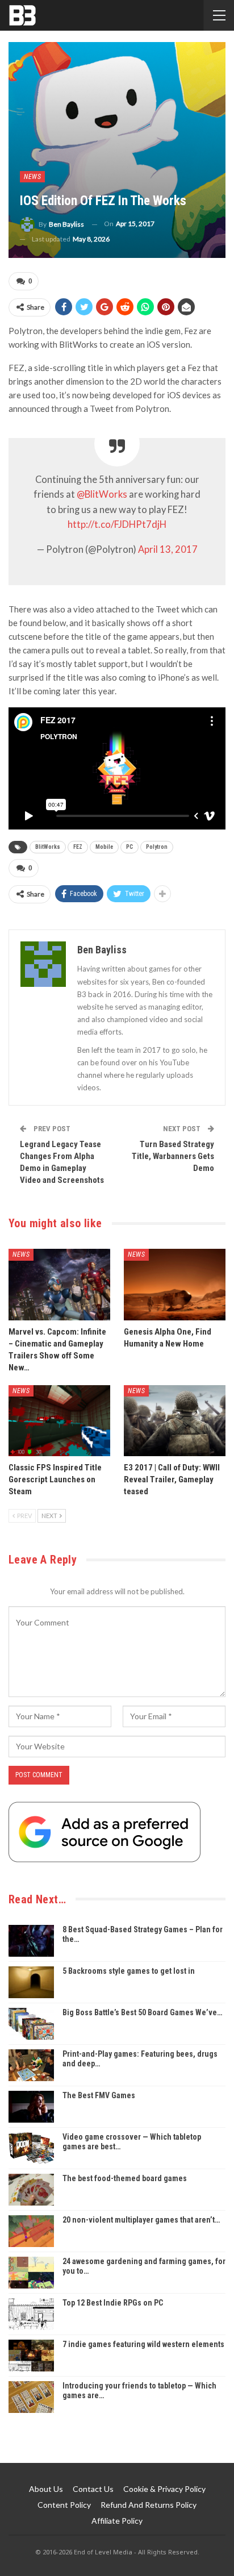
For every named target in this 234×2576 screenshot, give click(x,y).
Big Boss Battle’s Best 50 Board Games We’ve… (142, 2012)
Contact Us (93, 2489)
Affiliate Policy (117, 2521)
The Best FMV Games (99, 2095)
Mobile (104, 847)
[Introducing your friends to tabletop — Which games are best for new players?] (31, 2397)
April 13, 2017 (168, 549)
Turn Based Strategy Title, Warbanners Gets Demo (173, 1156)
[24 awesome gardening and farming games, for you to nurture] (31, 2273)
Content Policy (64, 2505)
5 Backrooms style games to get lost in (129, 1971)
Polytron (157, 847)
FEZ (78, 847)
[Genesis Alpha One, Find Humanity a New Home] (175, 1284)
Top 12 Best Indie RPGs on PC (113, 2303)
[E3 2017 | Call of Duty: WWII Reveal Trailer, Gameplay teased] (175, 1421)
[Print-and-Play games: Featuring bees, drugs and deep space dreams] (31, 2065)
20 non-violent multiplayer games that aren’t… (141, 2220)
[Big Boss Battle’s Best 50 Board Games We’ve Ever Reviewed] (31, 2024)
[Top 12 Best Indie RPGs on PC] (31, 2314)
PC (129, 847)
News (32, 177)
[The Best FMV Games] (31, 2107)
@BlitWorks (102, 494)
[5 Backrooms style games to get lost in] (31, 1982)
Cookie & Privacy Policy (164, 2489)
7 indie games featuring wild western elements (143, 2344)
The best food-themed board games (125, 2178)
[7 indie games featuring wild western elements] (31, 2356)
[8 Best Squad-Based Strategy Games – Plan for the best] (31, 1941)
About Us (46, 2489)
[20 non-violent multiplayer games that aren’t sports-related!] (31, 2231)
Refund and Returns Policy (149, 2505)
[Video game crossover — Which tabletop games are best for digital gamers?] (31, 2148)
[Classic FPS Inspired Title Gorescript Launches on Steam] (59, 1421)
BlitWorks (48, 847)
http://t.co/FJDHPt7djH (117, 524)
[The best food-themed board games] (31, 2190)
